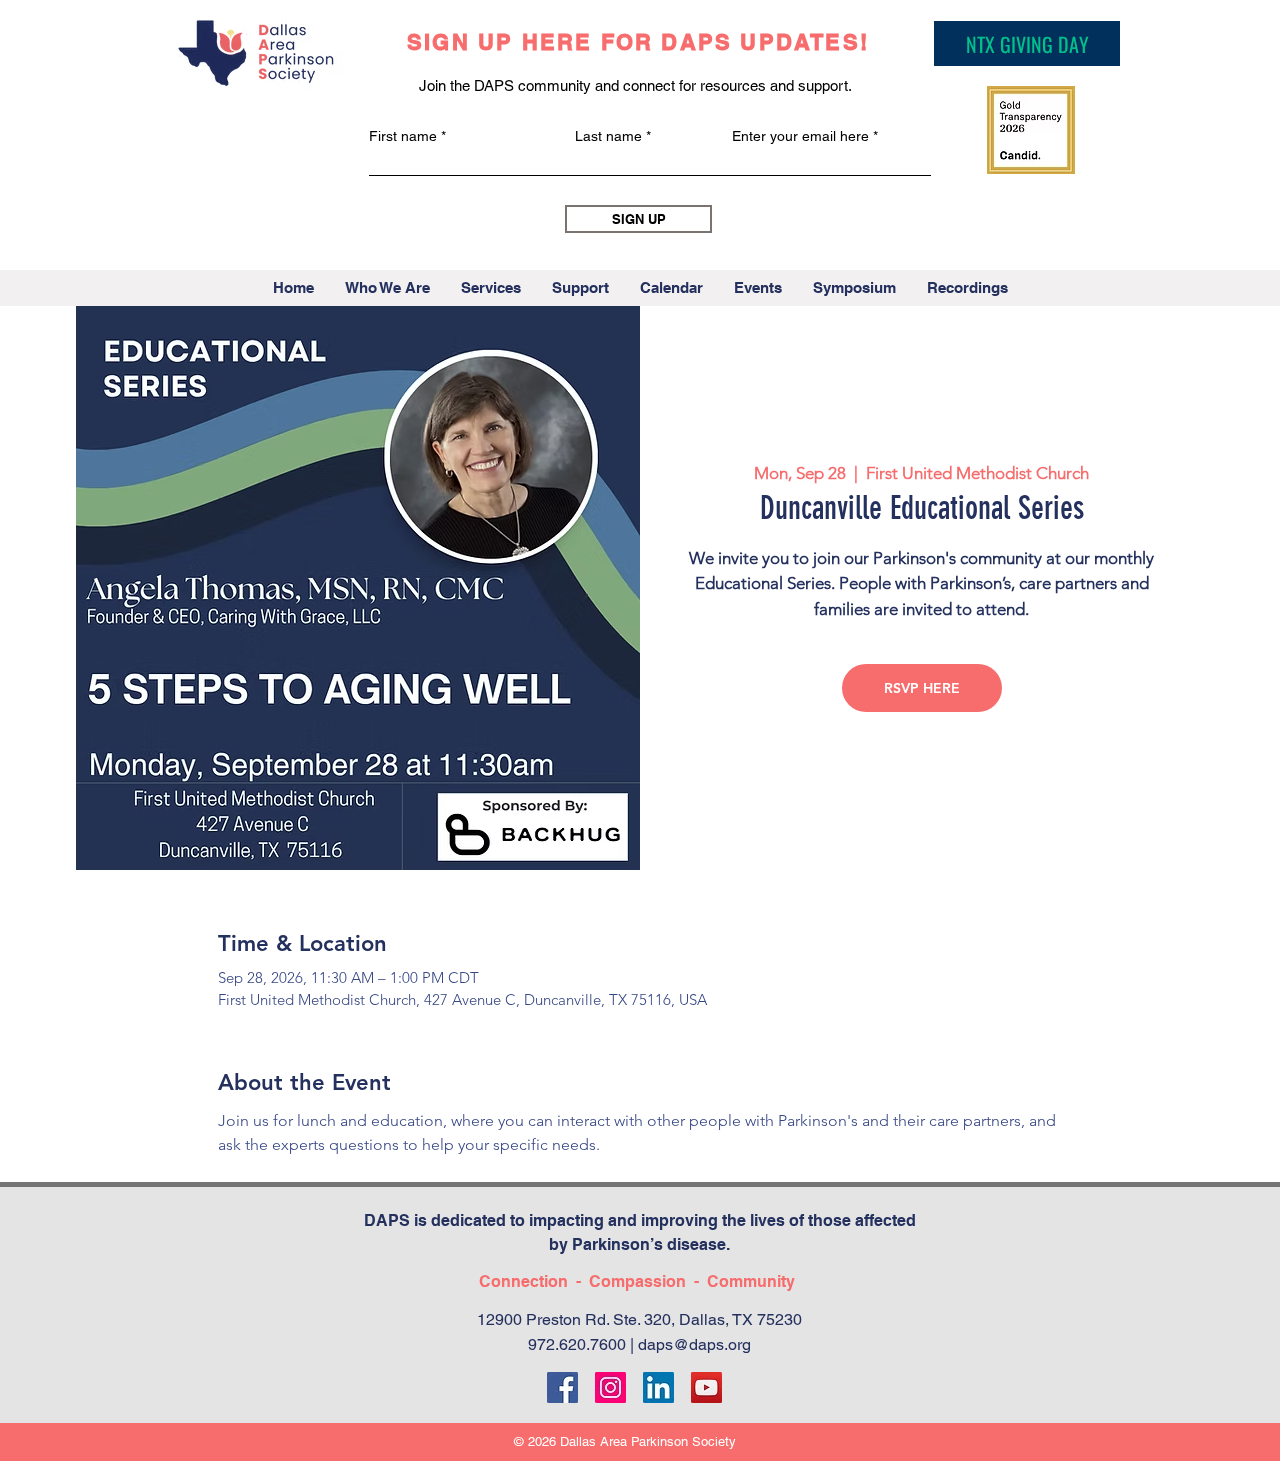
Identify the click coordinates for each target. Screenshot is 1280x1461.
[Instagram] (610, 1387)
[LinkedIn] (658, 1387)
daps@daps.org (694, 1344)
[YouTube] (706, 1387)
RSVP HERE (922, 688)
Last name (608, 136)
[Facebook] (562, 1387)
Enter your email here (800, 136)
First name (403, 136)
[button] (387, 288)
